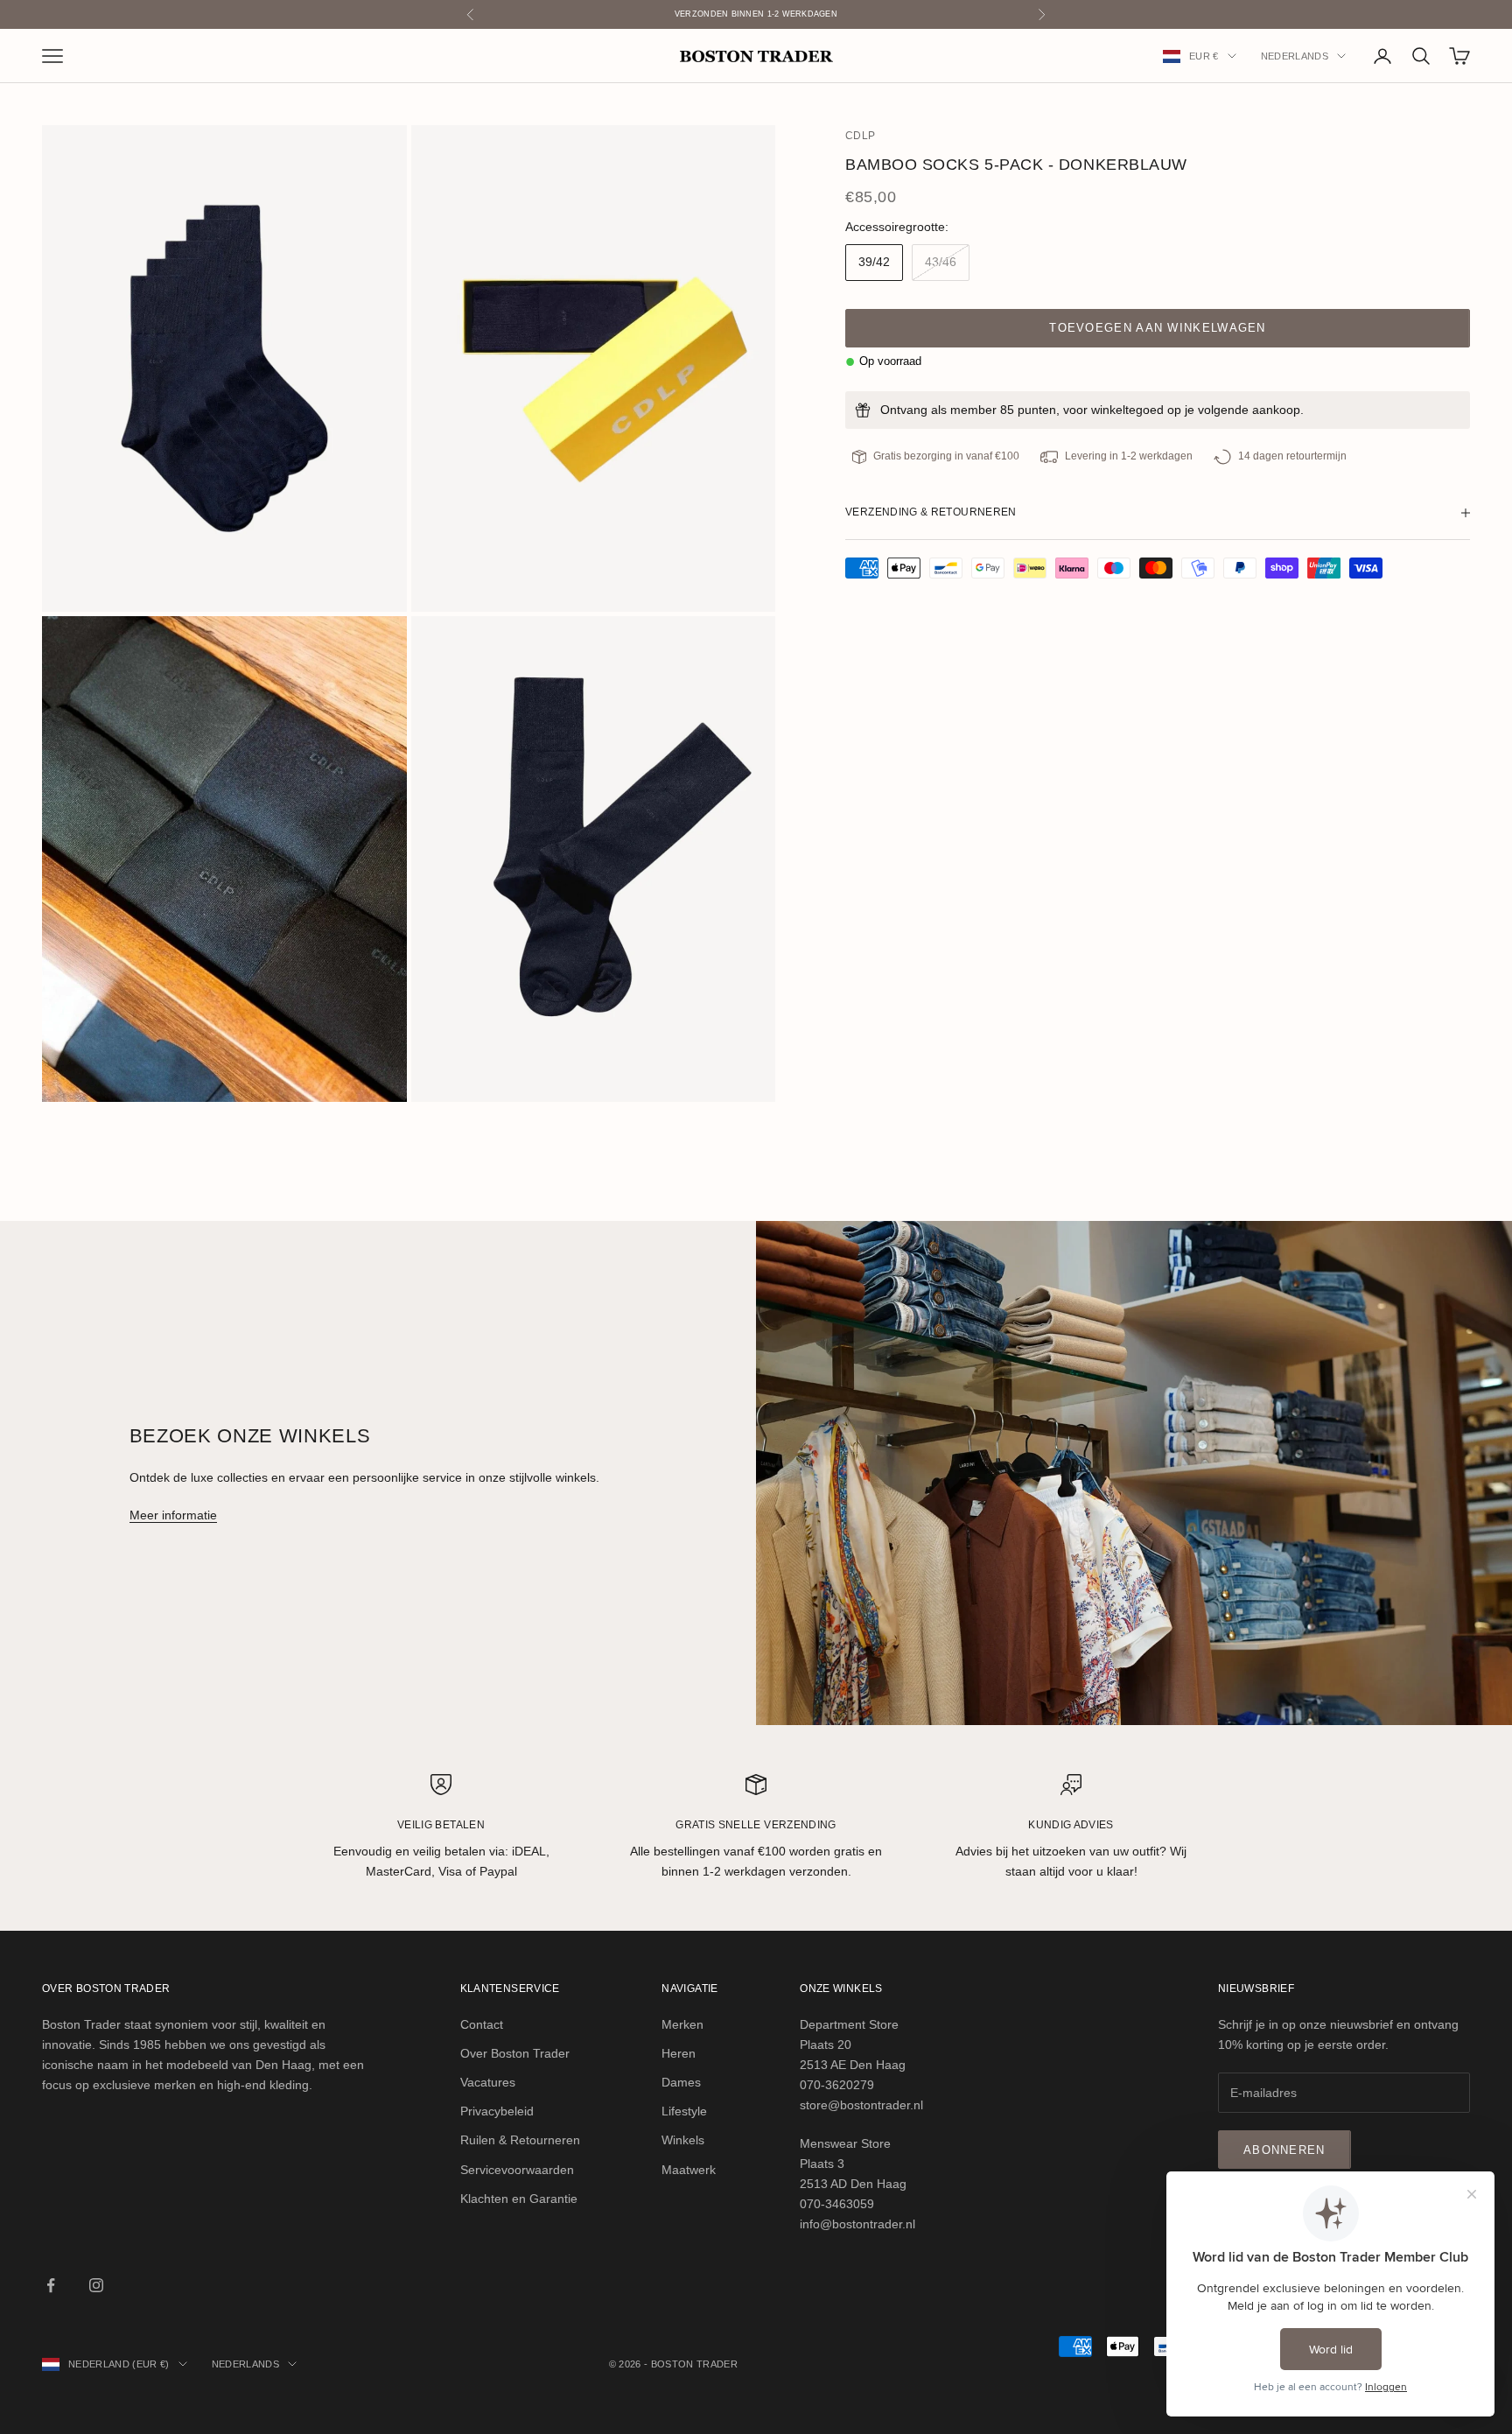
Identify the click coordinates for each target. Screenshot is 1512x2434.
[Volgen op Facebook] (51, 2285)
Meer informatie (173, 1515)
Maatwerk (689, 2170)
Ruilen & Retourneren (520, 2140)
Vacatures (488, 2082)
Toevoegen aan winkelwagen (1158, 328)
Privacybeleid (497, 2111)
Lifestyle (684, 2111)
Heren (679, 2053)
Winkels (683, 2140)
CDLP (860, 136)
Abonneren (1284, 2150)
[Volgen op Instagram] (96, 2285)
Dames (681, 2082)
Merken (682, 2024)
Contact (482, 2024)
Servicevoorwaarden (517, 2170)
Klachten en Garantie (519, 2199)
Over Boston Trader (515, 2053)
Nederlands (1295, 56)
